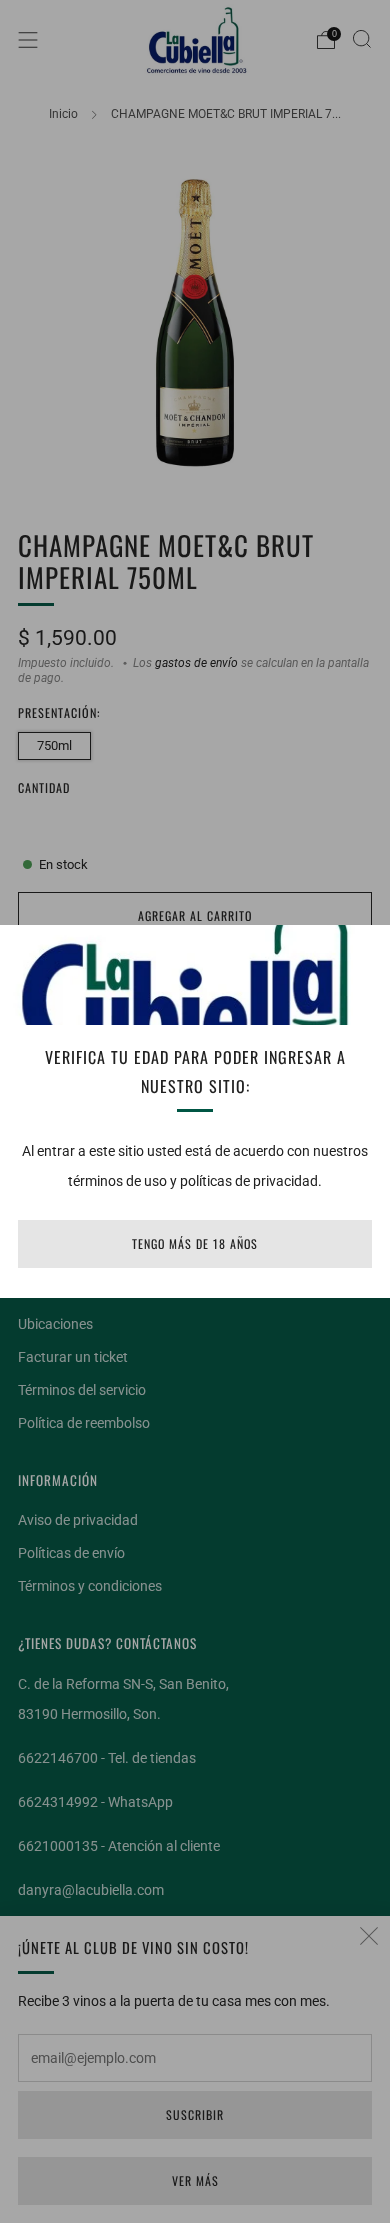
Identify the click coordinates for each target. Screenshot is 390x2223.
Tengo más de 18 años (195, 1243)
